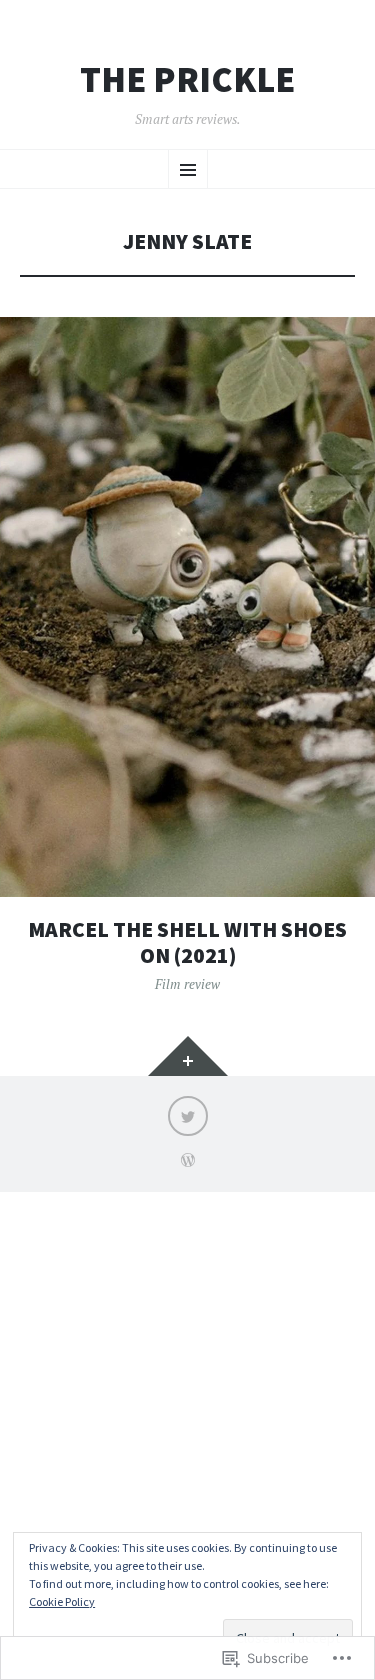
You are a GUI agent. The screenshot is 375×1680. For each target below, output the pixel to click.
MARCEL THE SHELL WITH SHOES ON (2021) (187, 942)
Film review (187, 984)
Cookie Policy (62, 1601)
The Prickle (187, 80)
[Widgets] (188, 1056)
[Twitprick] (188, 1116)
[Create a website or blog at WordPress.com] (188, 1161)
